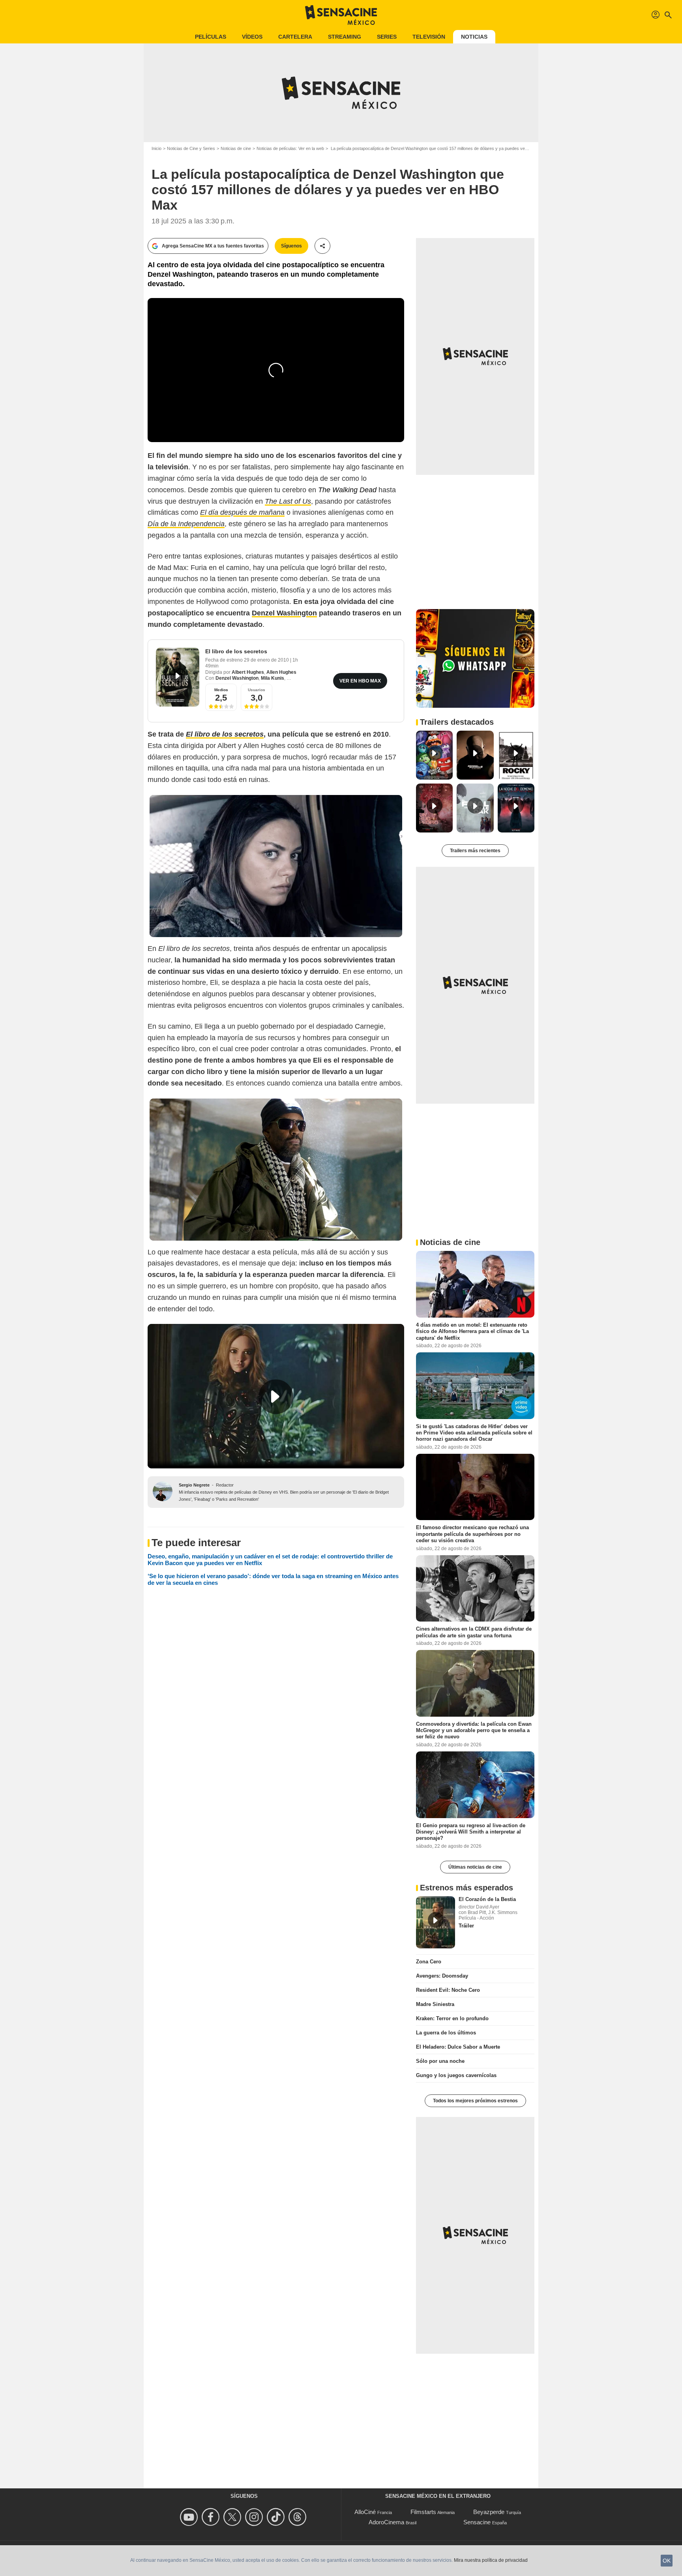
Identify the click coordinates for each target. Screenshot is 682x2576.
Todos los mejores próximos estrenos (475, 2101)
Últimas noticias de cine (475, 1867)
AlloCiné (365, 2512)
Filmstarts (423, 2512)
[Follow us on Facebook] (212, 2517)
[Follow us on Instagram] (255, 2517)
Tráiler (466, 1926)
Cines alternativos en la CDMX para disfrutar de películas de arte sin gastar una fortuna (474, 1632)
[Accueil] (341, 15)
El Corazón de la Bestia (487, 1899)
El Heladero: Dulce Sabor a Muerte (458, 2047)
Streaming (345, 37)
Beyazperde (489, 2512)
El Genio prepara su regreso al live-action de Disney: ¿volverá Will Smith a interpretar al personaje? (471, 1832)
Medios (221, 690)
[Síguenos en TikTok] (277, 2517)
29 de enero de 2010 (267, 660)
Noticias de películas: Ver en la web (290, 148)
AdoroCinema (386, 2522)
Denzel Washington (237, 678)
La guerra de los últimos (446, 2033)
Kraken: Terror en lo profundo (452, 2018)
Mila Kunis (273, 678)
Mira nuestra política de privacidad (491, 2560)
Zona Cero (429, 1962)
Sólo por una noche (440, 2061)
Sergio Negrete (194, 1485)
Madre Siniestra (435, 2004)
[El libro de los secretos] (178, 677)
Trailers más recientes (475, 851)
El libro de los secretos (236, 651)
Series (387, 37)
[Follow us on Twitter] (233, 2517)
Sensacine (477, 2522)
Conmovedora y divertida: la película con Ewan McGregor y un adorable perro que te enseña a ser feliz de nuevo (474, 1730)
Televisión (429, 37)
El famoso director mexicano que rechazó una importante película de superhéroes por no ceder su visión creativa (472, 1534)
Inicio (156, 148)
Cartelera (295, 37)
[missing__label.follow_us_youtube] (190, 2517)
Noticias (474, 37)
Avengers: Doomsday (442, 1976)
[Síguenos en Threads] (299, 2517)
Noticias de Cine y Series (191, 148)
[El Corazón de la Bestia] (436, 1922)
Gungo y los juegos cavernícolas (456, 2075)
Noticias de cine (236, 148)
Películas (211, 37)
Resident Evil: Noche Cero (448, 1990)
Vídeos (252, 37)
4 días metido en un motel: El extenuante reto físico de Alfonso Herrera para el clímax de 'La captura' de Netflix (472, 1331)
